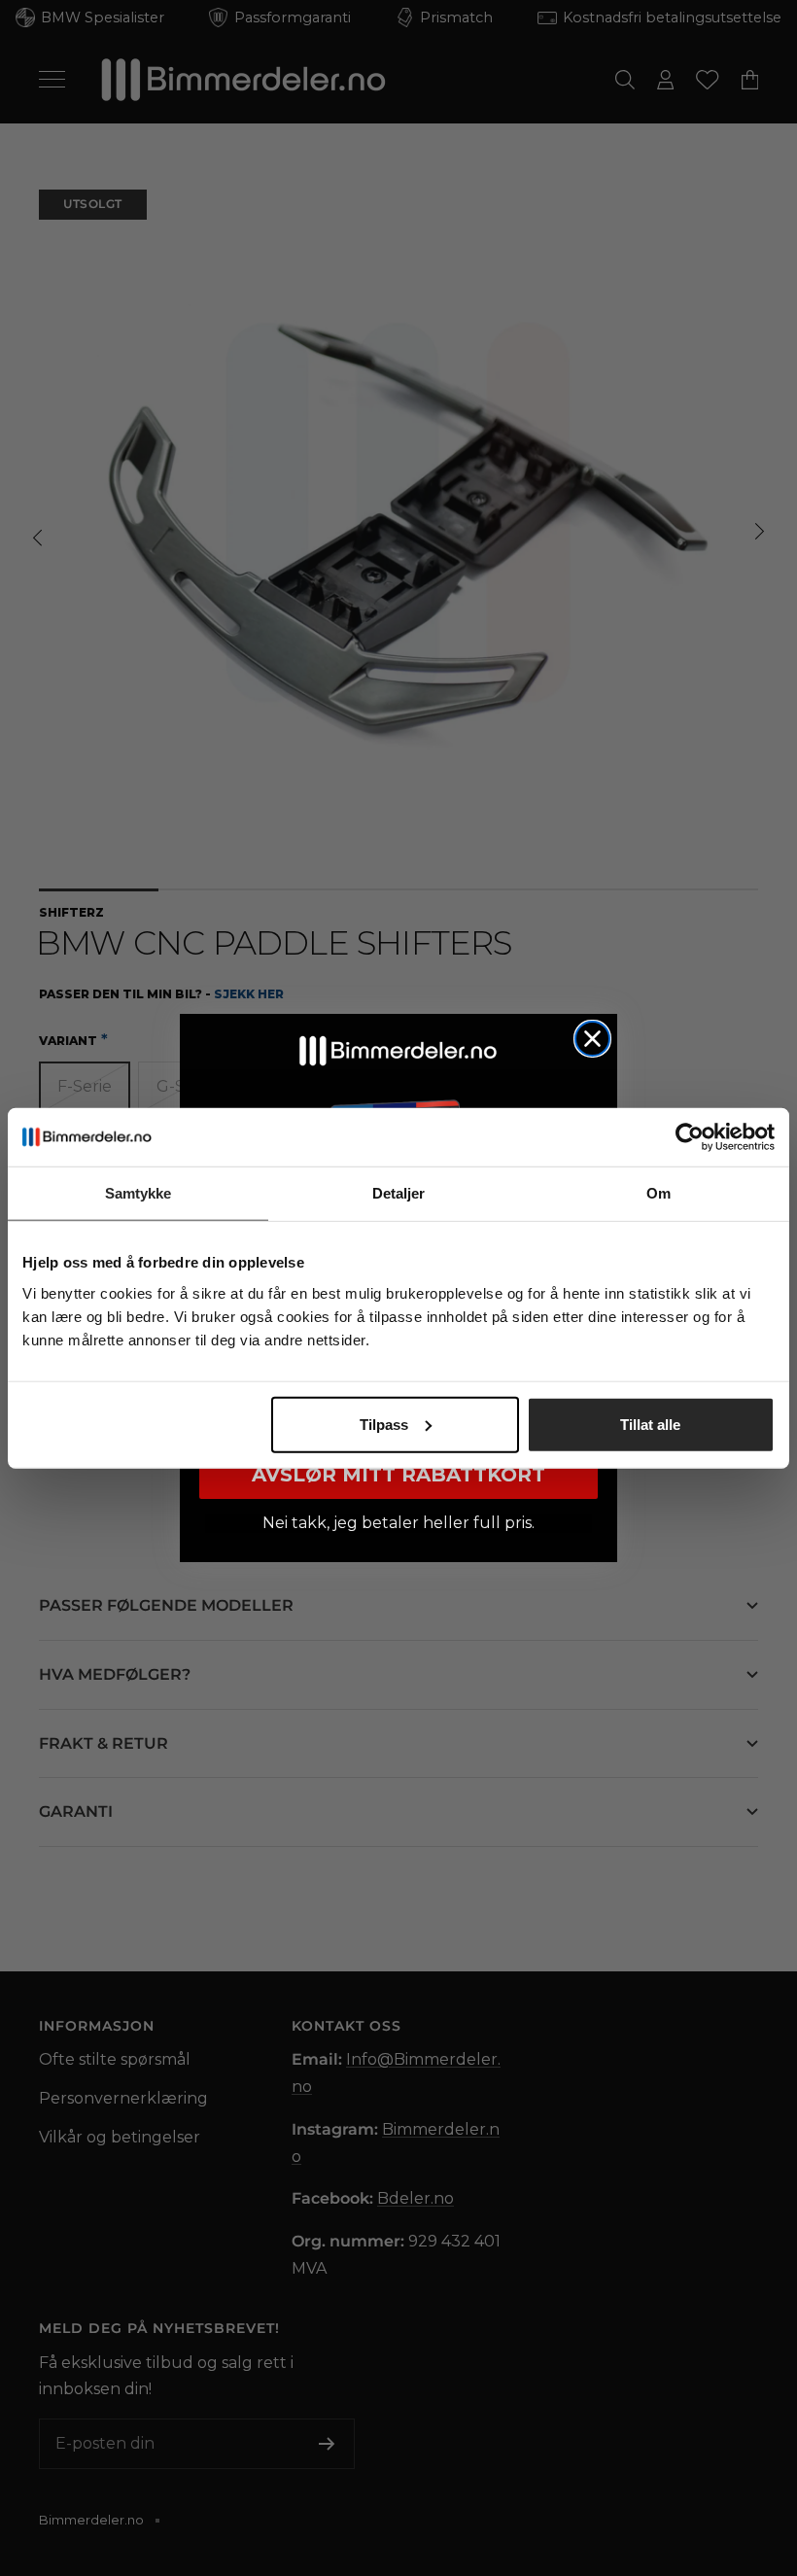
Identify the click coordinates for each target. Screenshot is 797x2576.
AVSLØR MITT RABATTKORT (398, 1475)
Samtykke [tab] (139, 1193)
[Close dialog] (592, 1039)
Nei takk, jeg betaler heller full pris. (398, 1523)
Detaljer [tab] (399, 1193)
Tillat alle (650, 1424)
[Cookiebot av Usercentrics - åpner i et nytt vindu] (690, 1137)
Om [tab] (658, 1193)
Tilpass (384, 1424)
